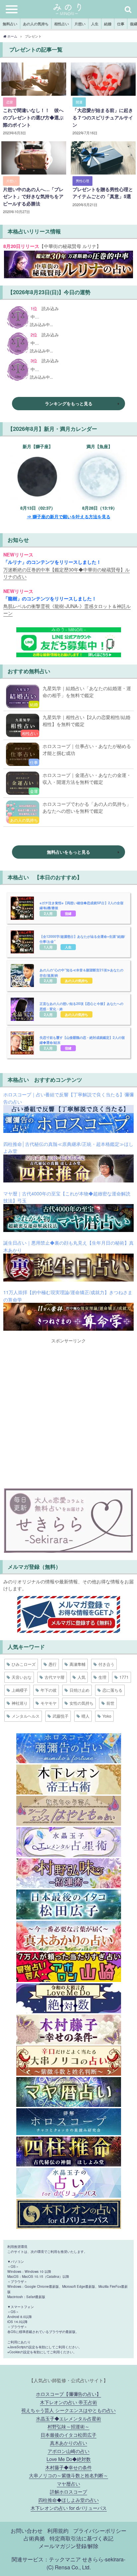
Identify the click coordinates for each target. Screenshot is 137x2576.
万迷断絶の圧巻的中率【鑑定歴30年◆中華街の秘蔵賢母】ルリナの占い (67, 573)
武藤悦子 (61, 1716)
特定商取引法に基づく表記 (81, 2538)
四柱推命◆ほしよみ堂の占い (68, 2500)
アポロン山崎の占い (68, 2451)
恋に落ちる (112, 1690)
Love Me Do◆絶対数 (69, 2459)
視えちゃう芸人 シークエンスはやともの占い (68, 2410)
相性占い (62, 24)
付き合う (106, 1664)
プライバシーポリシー (100, 2530)
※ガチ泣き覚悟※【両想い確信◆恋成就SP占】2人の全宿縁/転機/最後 (81, 905)
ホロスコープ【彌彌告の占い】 (68, 2394)
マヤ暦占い (68, 2483)
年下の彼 (49, 1690)
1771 (124, 1677)
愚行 (53, 1664)
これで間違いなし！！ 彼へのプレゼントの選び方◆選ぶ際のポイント (33, 117)
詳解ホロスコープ (68, 2491)
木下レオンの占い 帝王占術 (68, 2402)
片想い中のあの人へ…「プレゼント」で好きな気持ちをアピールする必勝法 (33, 196)
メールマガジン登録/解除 (68, 2546)
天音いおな (22, 1677)
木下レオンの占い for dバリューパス (69, 2508)
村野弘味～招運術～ (68, 2426)
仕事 (121, 24)
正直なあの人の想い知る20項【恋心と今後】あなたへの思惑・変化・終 (81, 1006)
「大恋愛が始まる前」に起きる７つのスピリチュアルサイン (103, 117)
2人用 (48, 913)
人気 (81, 1677)
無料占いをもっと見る (68, 852)
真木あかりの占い (68, 2443)
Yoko (107, 1716)
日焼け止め (79, 1690)
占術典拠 (34, 2538)
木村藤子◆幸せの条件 (68, 2467)
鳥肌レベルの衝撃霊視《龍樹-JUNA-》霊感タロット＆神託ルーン (67, 610)
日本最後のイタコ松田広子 (68, 2435)
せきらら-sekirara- (104, 2559)
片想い (80, 24)
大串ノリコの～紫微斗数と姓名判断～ (68, 2475)
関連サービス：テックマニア (46, 2559)
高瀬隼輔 (77, 1664)
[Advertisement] (68, 1412)
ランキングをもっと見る (69, 403)
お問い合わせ (27, 2530)
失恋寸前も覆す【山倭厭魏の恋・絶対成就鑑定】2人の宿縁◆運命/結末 (82, 1040)
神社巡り (20, 1703)
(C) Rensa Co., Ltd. (69, 2567)
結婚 (108, 24)
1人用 (48, 947)
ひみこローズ (24, 1664)
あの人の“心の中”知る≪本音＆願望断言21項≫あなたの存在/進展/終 (81, 973)
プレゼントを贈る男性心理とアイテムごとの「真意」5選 (103, 193)
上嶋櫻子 (20, 1690)
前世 (110, 1703)
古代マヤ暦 (55, 1677)
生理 (102, 1677)
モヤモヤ (49, 1703)
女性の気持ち (81, 1703)
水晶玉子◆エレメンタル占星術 (68, 2418)
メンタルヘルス (26, 1716)
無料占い (10, 24)
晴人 (85, 1716)
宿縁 (68, 913)
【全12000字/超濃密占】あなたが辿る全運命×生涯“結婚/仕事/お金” (82, 939)
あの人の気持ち (36, 24)
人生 (95, 24)
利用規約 (58, 2530)
